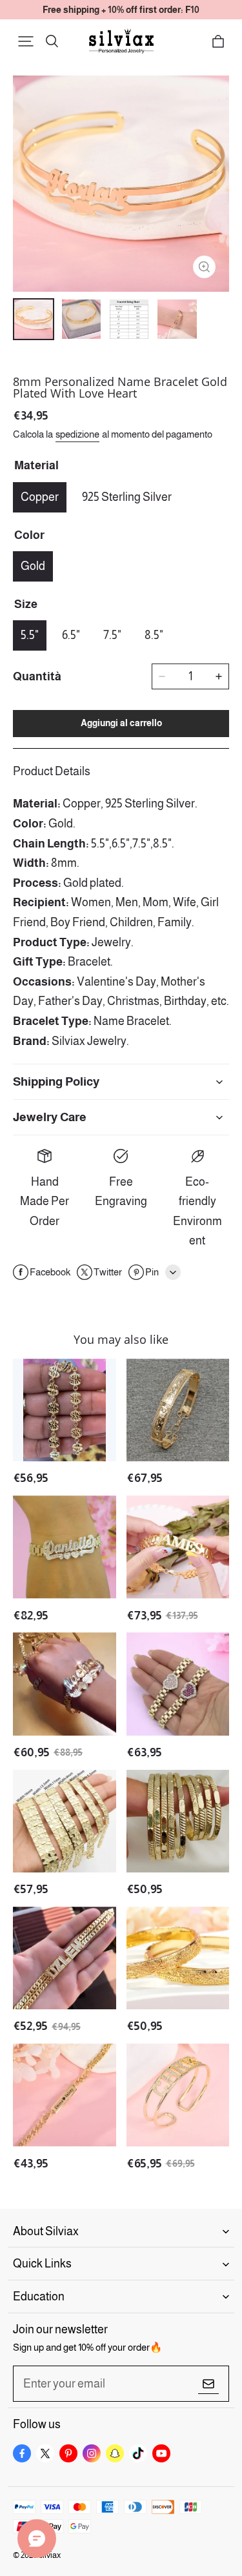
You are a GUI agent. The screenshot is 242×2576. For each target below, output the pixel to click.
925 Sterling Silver (127, 497)
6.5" (71, 635)
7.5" (112, 635)
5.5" (30, 635)
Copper (40, 497)
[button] (26, 41)
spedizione (77, 434)
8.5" (154, 635)
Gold (33, 566)
